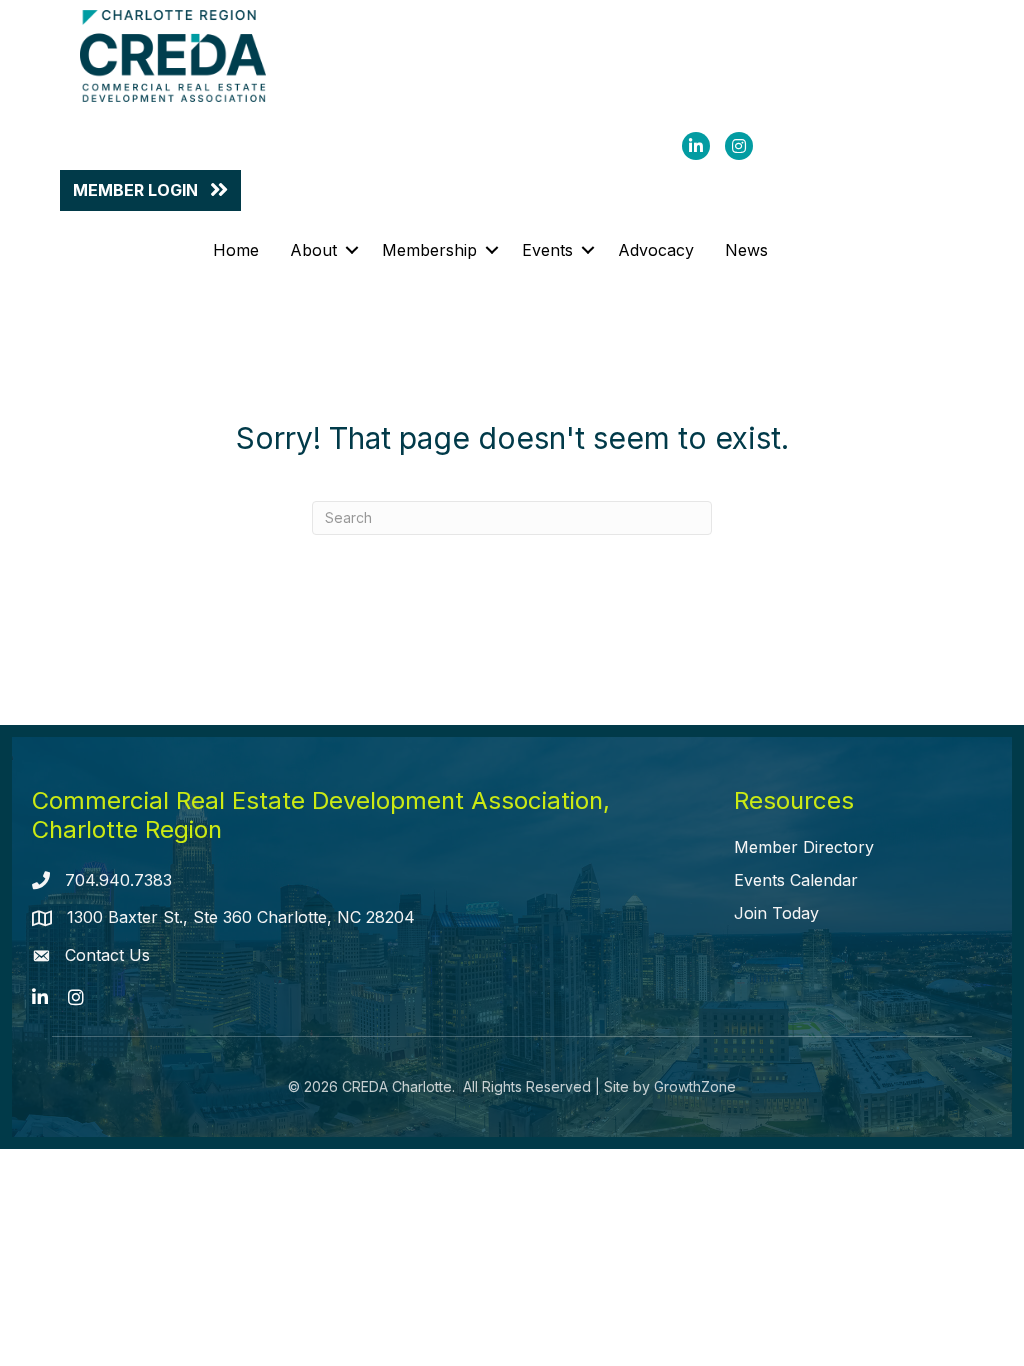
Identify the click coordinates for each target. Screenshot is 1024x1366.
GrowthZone (695, 1086)
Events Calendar (796, 880)
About (313, 250)
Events (547, 250)
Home (236, 250)
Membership (429, 250)
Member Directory (804, 847)
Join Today (776, 913)
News (746, 250)
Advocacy (656, 250)
